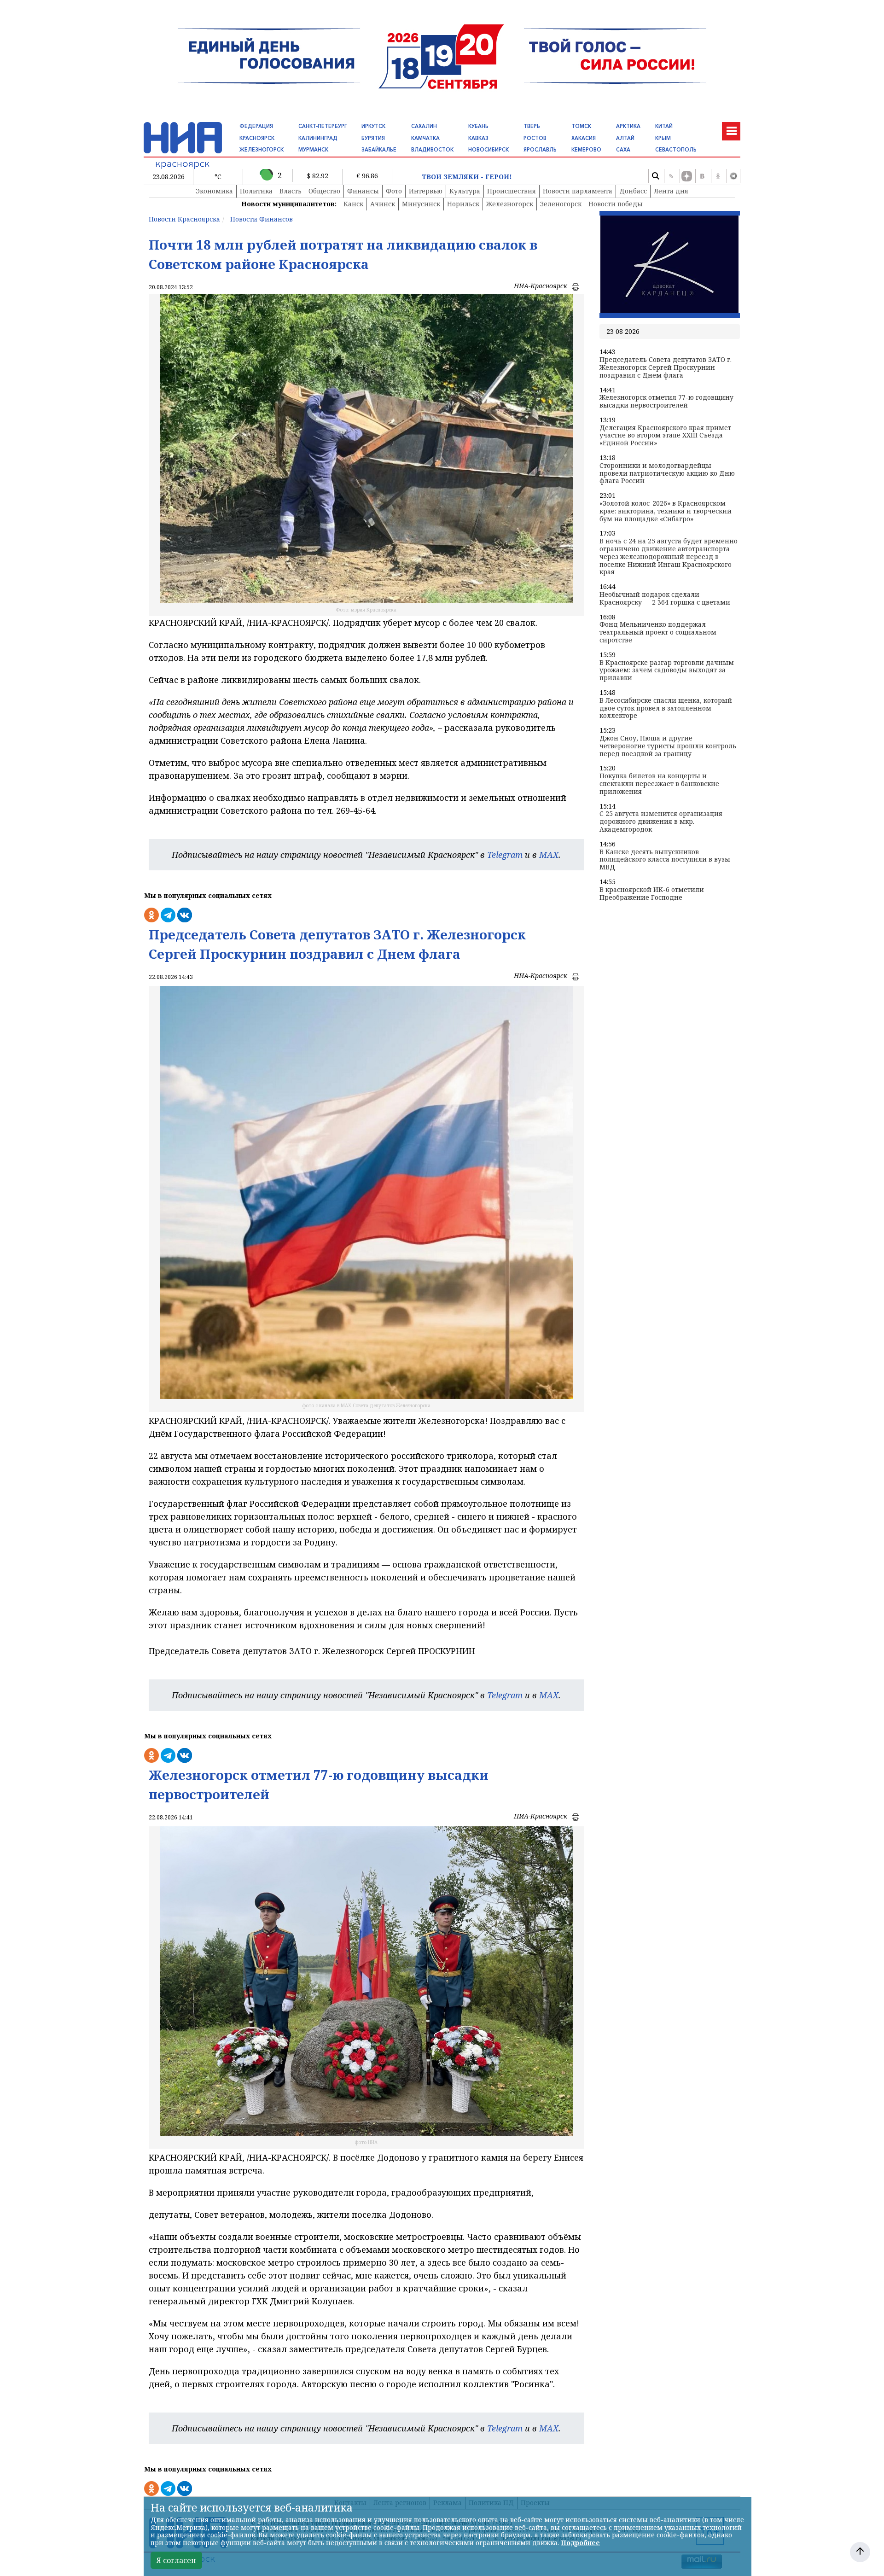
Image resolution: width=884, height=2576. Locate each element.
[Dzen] (686, 176)
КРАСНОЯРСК (257, 138)
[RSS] (671, 176)
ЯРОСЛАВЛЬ (540, 150)
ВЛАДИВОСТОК (432, 150)
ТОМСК (581, 126)
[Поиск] (655, 176)
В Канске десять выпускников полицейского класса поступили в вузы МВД (665, 860)
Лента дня (671, 191)
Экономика (214, 191)
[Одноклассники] (718, 176)
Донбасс (633, 191)
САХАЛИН (424, 126)
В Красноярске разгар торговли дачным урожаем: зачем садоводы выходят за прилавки (667, 670)
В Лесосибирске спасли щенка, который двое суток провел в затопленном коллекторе (666, 708)
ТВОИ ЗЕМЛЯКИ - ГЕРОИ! (467, 177)
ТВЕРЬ (532, 126)
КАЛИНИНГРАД (318, 138)
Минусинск (421, 204)
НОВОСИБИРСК (489, 150)
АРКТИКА (628, 126)
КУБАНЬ (478, 126)
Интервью (426, 191)
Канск (353, 204)
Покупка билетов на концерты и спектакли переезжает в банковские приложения (659, 784)
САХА (623, 150)
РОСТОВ (535, 138)
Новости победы (616, 204)
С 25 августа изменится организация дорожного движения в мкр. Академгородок (661, 822)
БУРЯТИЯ (373, 138)
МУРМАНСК (313, 150)
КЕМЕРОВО (586, 150)
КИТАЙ (664, 126)
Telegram (505, 855)
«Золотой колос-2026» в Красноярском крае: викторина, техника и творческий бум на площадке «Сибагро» (666, 511)
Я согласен (176, 2560)
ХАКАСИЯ (584, 138)
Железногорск (510, 204)
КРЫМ (663, 138)
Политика (256, 191)
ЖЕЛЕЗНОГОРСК (262, 150)
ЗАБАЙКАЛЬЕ (379, 150)
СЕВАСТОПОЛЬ (676, 150)
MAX (549, 855)
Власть (291, 191)
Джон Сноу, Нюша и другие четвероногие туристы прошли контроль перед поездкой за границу (668, 746)
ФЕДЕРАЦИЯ (256, 126)
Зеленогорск (561, 204)
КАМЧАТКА (425, 138)
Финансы (363, 191)
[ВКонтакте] (702, 176)
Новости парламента (578, 191)
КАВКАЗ (478, 138)
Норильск (463, 204)
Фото (394, 191)
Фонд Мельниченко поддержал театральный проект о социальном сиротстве (658, 632)
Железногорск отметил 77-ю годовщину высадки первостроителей (666, 402)
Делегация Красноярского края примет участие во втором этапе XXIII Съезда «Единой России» (665, 436)
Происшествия (512, 191)
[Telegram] (733, 176)
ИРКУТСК (373, 126)
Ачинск (383, 204)
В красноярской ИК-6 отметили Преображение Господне (652, 894)
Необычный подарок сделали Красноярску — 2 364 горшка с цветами (665, 599)
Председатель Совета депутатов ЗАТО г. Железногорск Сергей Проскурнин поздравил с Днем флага (666, 367)
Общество (324, 191)
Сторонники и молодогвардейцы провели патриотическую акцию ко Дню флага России (667, 473)
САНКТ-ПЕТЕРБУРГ (323, 126)
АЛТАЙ (625, 138)
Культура (465, 191)
